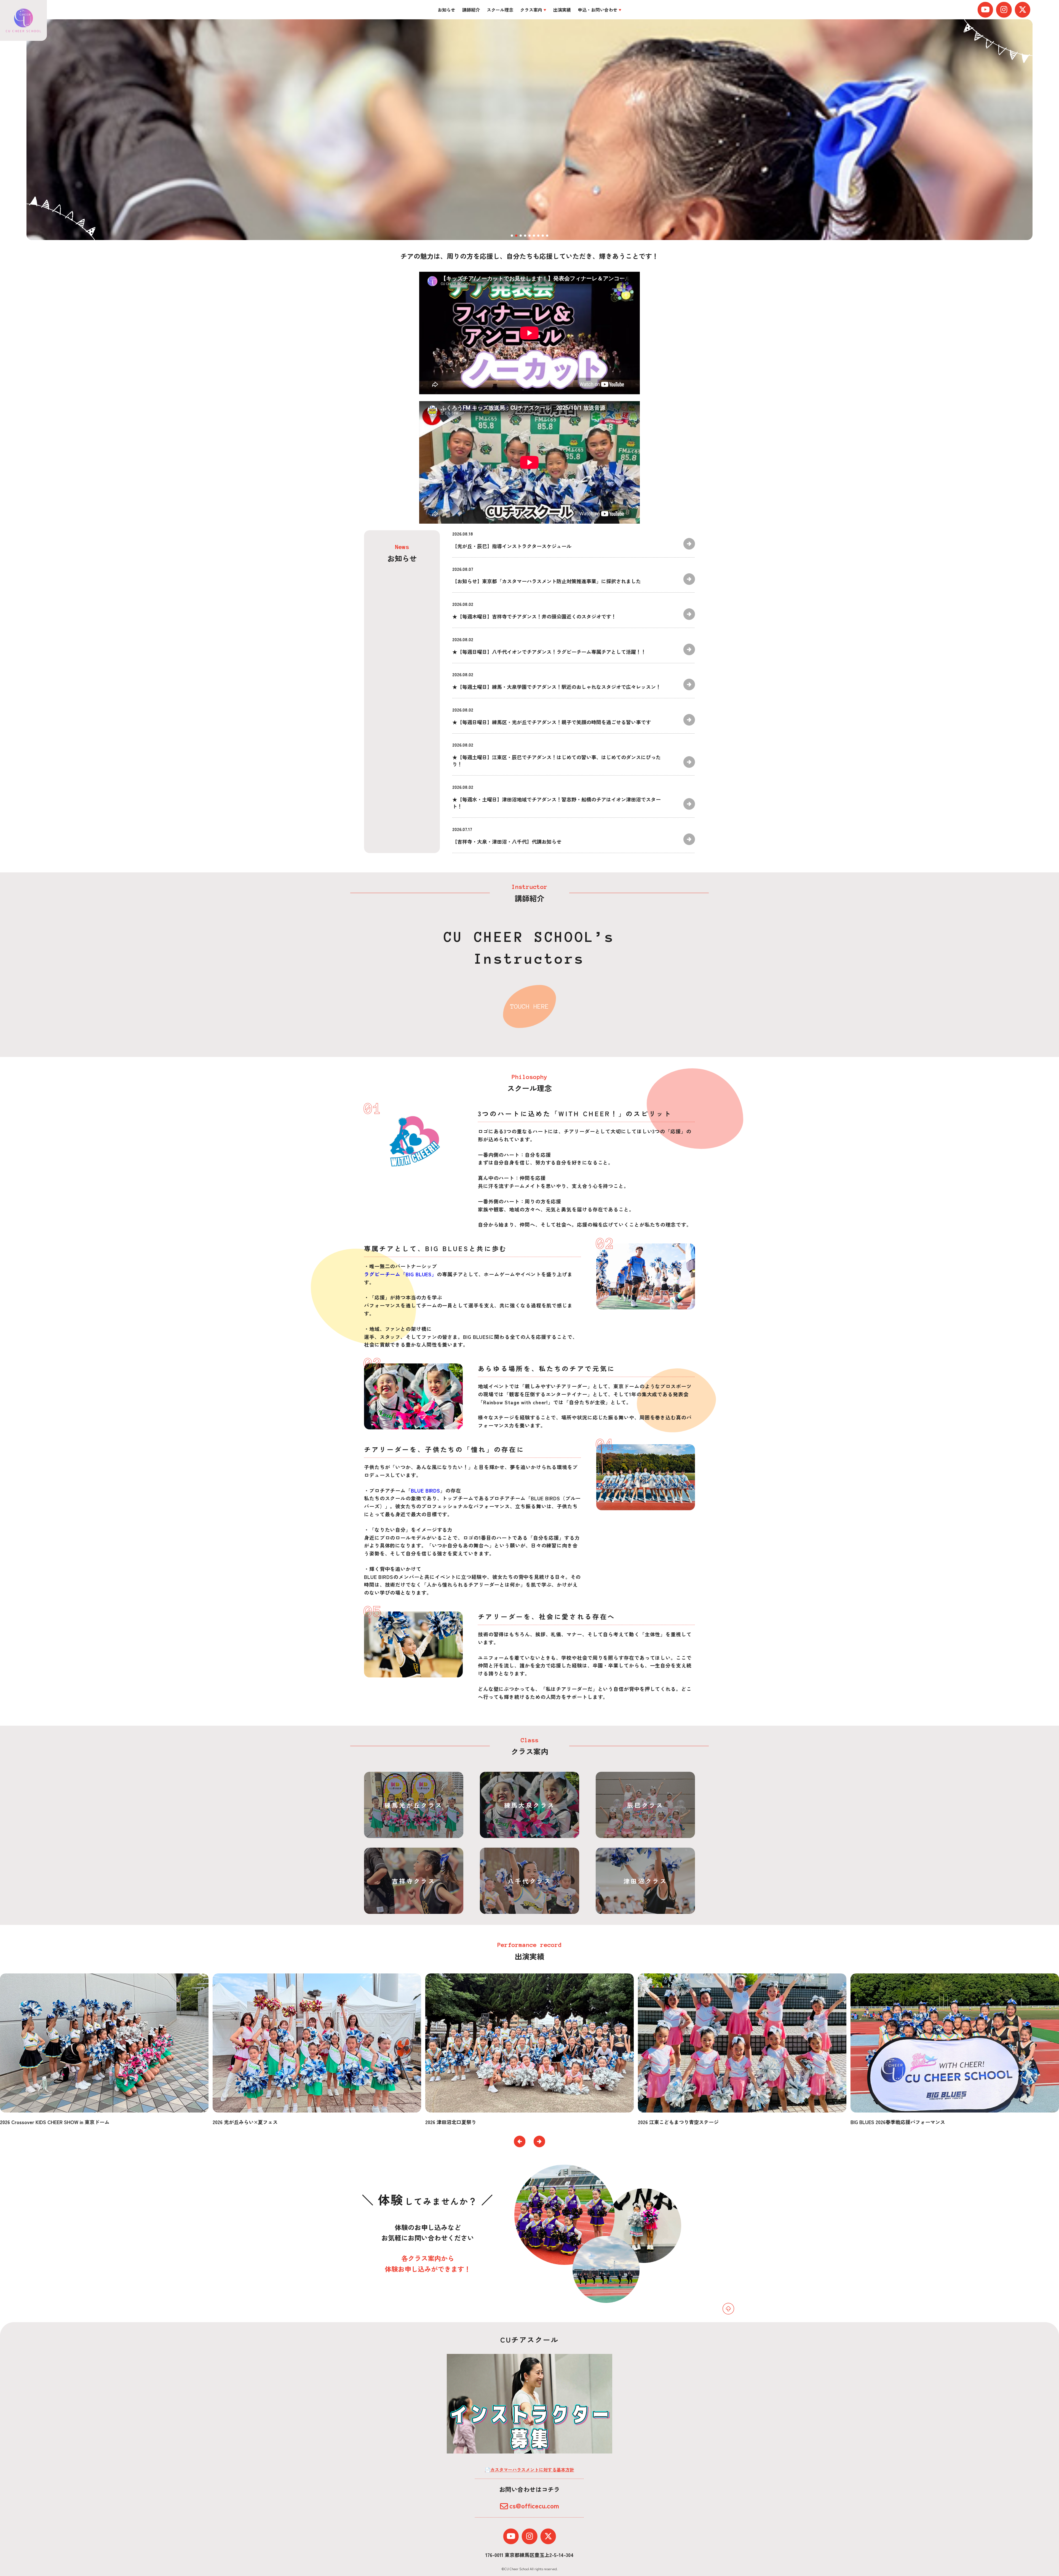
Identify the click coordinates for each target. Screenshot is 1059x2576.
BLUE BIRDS (426, 1490)
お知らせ (446, 10)
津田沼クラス (645, 1881)
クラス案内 (531, 10)
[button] (520, 2141)
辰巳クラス (645, 1805)
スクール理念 (500, 10)
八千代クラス (529, 1881)
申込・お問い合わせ (598, 10)
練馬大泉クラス (530, 1805)
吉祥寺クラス (414, 1881)
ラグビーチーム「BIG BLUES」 (400, 1274)
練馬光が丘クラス (414, 1805)
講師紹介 (471, 10)
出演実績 (562, 10)
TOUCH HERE (529, 1006)
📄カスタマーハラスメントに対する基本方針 (529, 2470)
